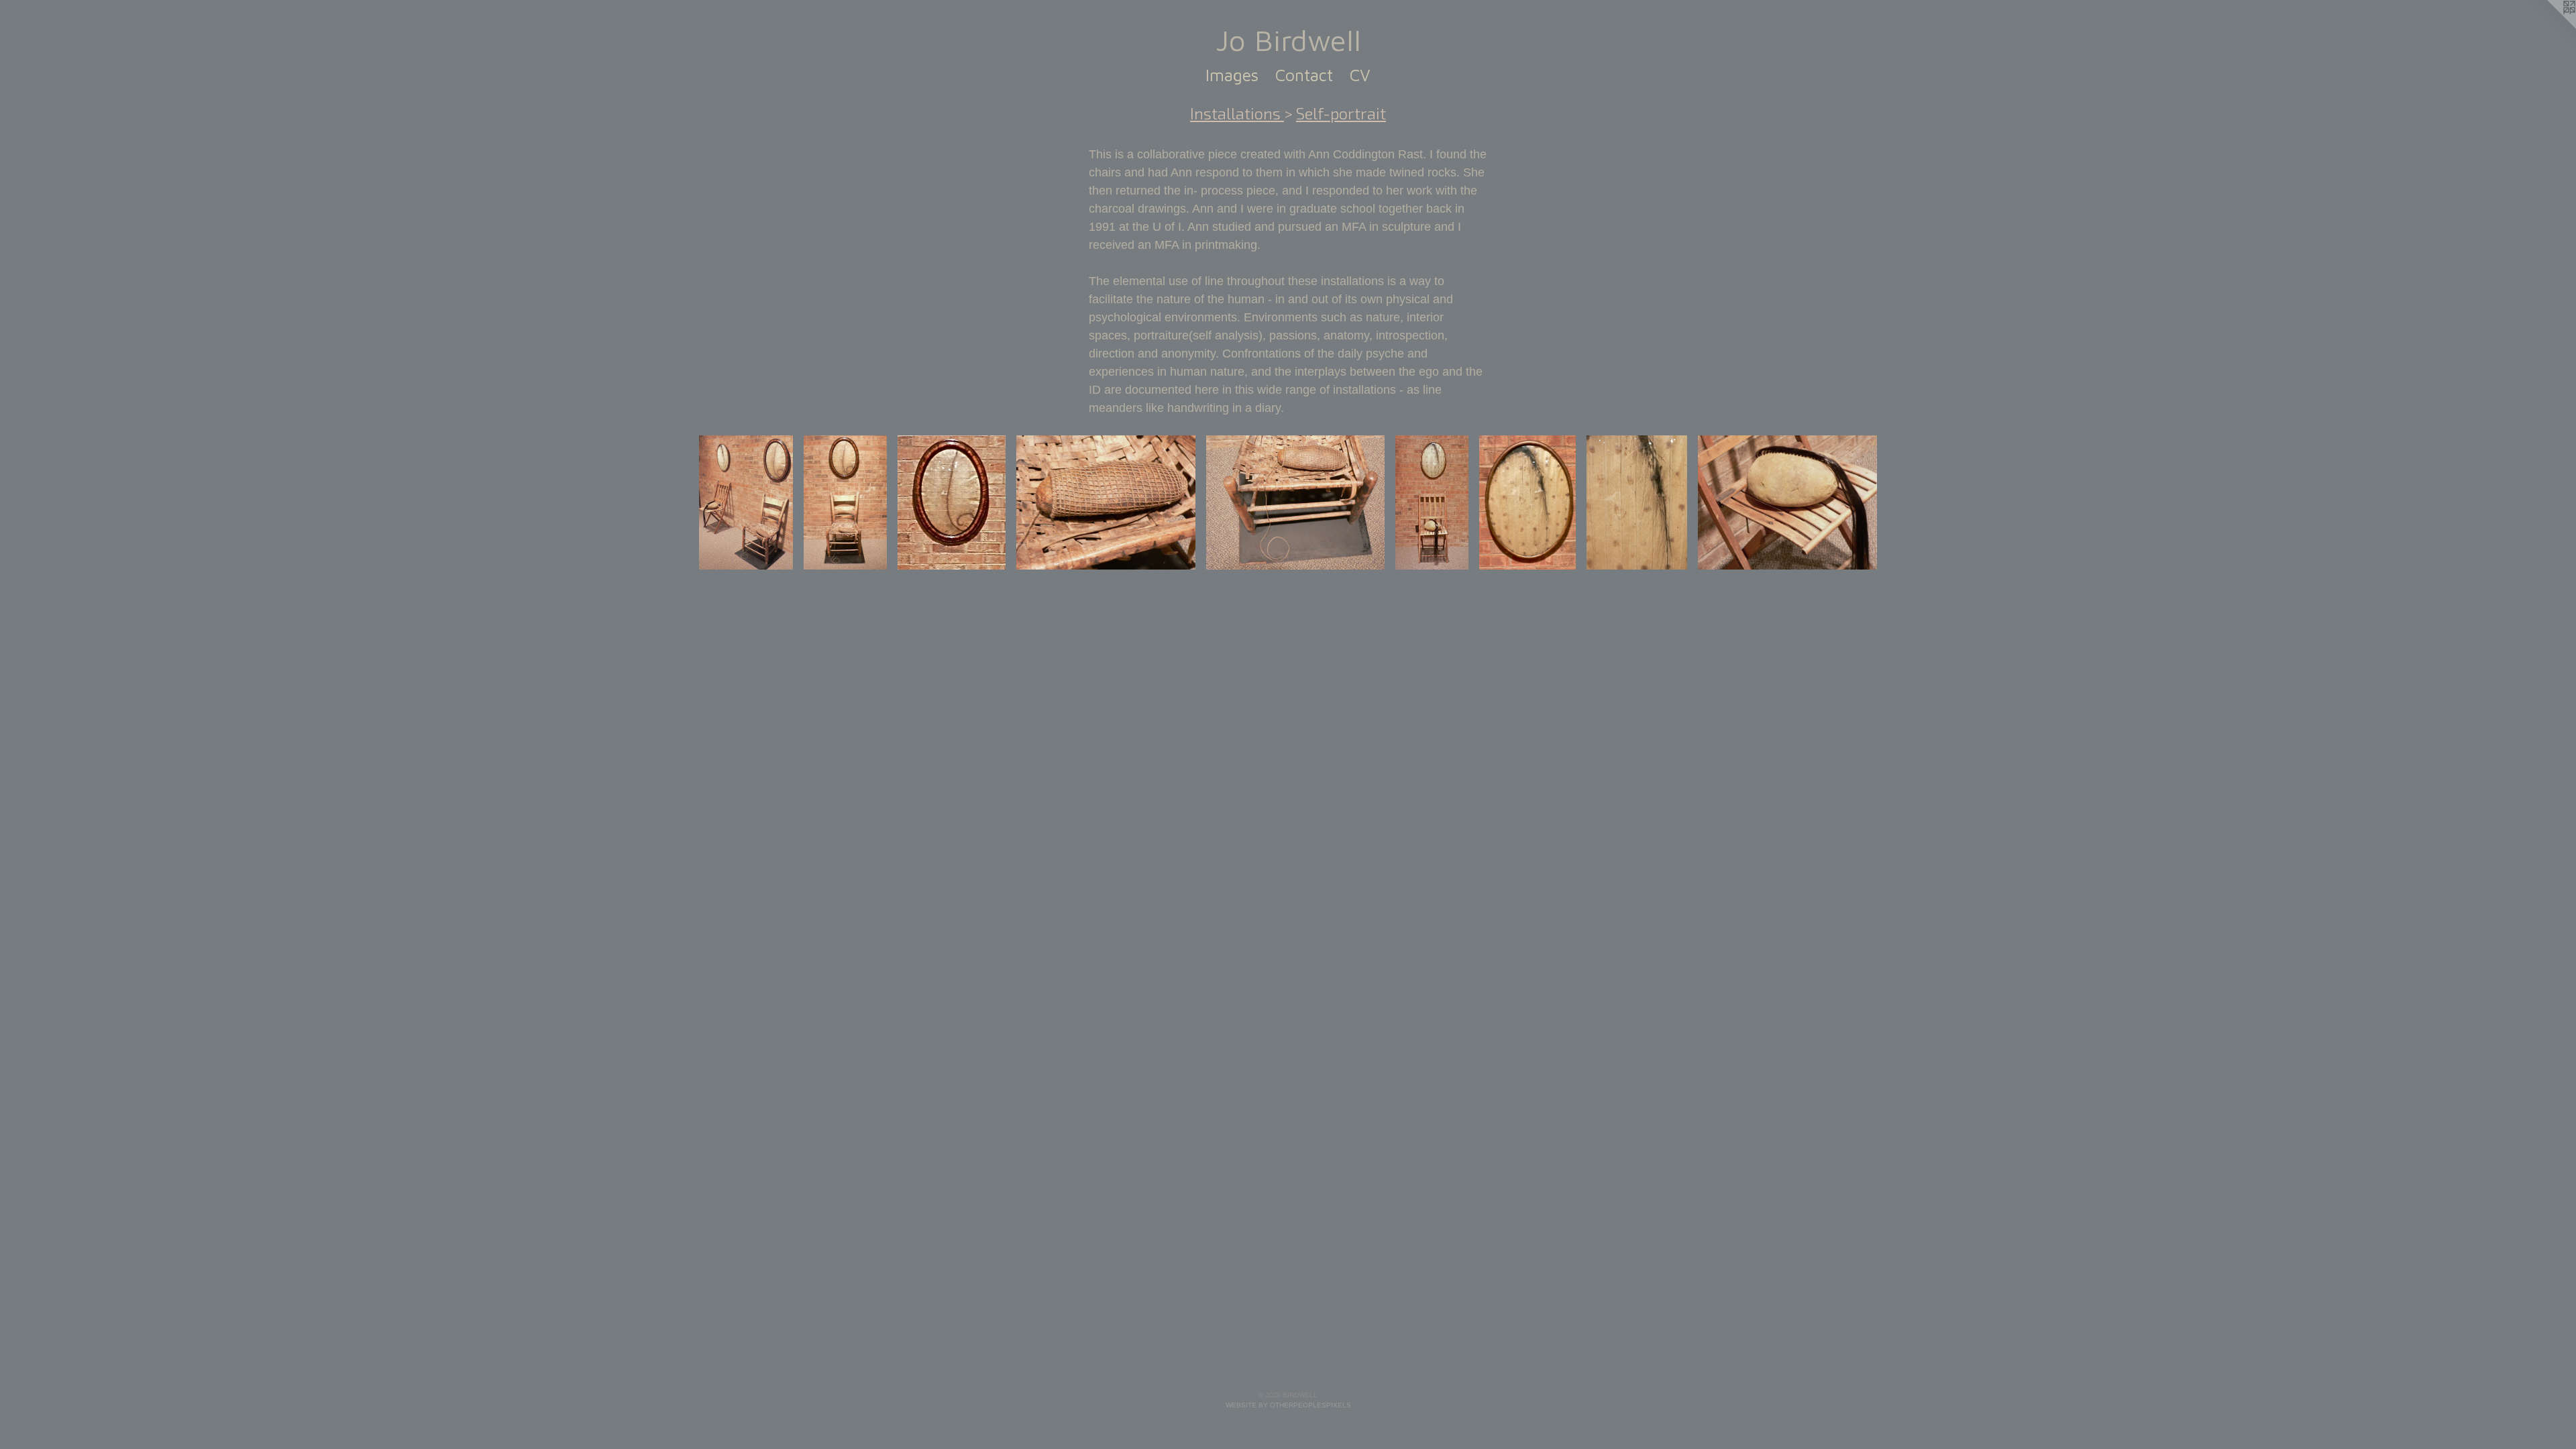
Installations (1237, 113)
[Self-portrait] (746, 502)
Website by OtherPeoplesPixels (1288, 1405)
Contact (1304, 75)
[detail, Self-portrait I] (952, 502)
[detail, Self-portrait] (1527, 502)
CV (1360, 75)
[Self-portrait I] (845, 502)
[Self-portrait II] (1432, 502)
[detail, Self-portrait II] (1637, 502)
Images (1232, 75)
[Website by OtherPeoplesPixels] (2549, 27)
